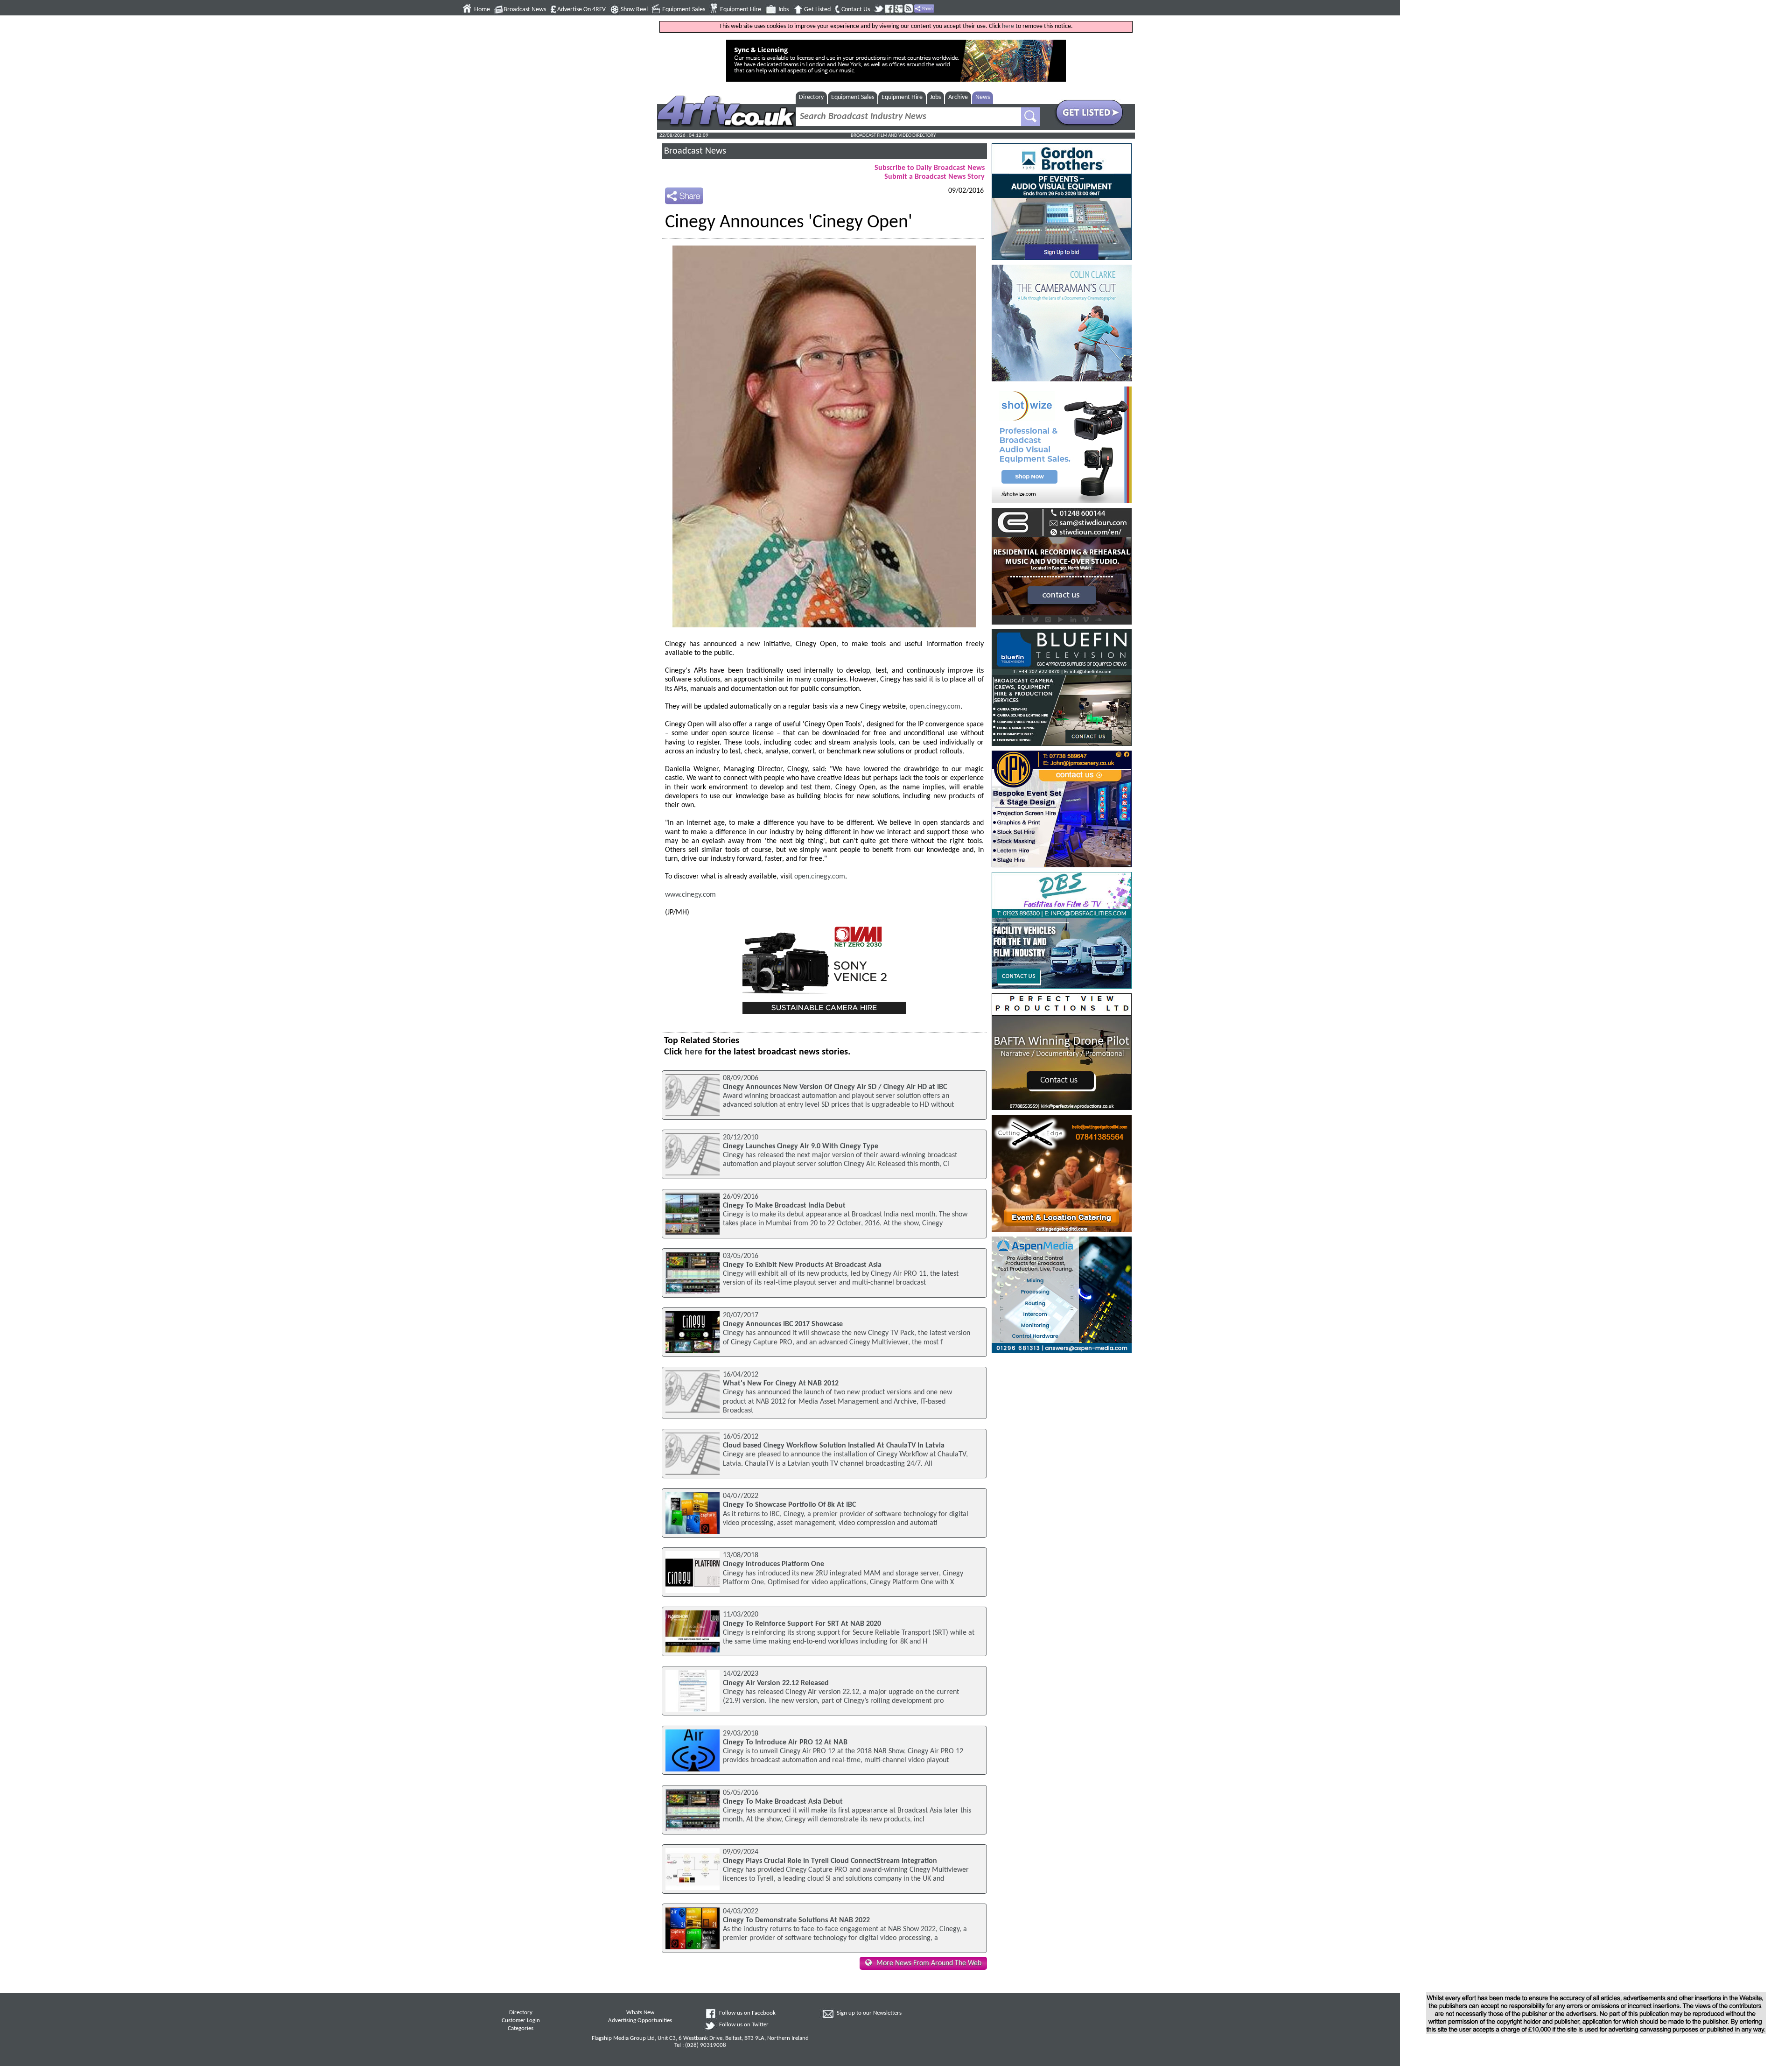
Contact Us (856, 10)
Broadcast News (525, 10)
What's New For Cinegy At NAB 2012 (781, 1384)
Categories (521, 2029)
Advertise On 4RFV (581, 10)
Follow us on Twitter (744, 2025)
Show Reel (634, 10)
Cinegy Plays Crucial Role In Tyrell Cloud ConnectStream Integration (830, 1861)
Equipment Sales (684, 10)
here (1008, 26)
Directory (811, 97)
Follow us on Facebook (747, 2013)
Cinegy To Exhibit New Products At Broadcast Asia (802, 1265)
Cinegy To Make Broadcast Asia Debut (783, 1802)
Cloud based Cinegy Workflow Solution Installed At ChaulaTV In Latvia (834, 1446)
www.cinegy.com (690, 895)
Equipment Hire (741, 10)
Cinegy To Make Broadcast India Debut (784, 1206)
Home (482, 10)
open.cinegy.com (935, 707)
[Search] (1030, 117)
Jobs (783, 10)
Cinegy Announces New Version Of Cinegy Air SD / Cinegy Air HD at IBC (835, 1087)
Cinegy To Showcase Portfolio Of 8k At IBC (789, 1505)
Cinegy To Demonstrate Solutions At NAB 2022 (796, 1920)
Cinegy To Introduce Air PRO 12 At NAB (785, 1743)
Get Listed (817, 10)
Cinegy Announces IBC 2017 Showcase (783, 1324)
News (983, 97)
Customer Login (521, 2021)
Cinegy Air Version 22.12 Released (776, 1683)
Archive (958, 97)
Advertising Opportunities (640, 2021)
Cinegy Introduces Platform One (773, 1564)
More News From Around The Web (929, 1963)
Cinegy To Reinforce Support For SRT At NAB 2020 (802, 1624)
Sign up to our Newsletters (869, 2013)
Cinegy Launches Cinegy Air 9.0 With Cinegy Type (801, 1146)
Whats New (640, 2013)
